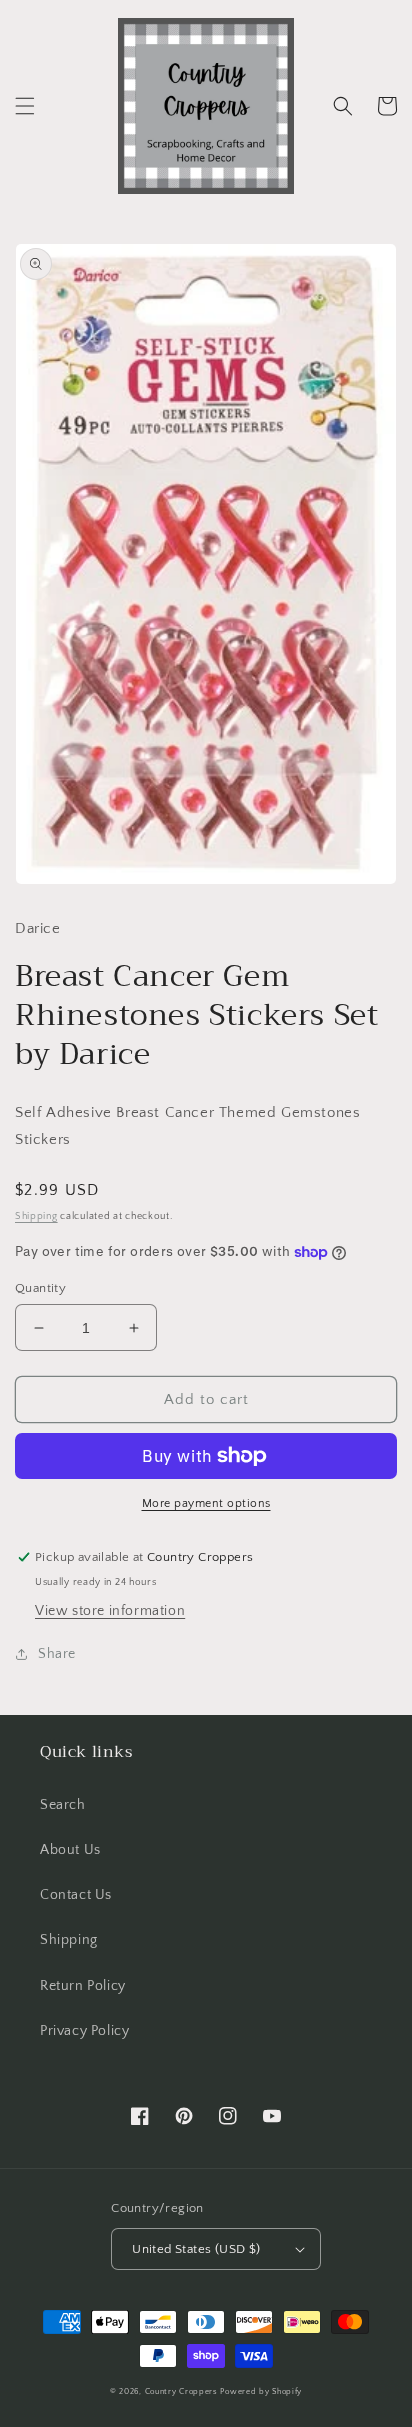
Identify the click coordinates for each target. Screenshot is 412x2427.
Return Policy (83, 1986)
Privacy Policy (84, 2031)
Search (63, 1805)
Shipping (36, 1216)
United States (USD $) (196, 2249)
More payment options (206, 1503)
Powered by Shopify (261, 2391)
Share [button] (57, 1654)
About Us (70, 1850)
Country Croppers (181, 2391)
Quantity (40, 1288)
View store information (110, 1611)
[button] (25, 106)
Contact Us (76, 1895)
